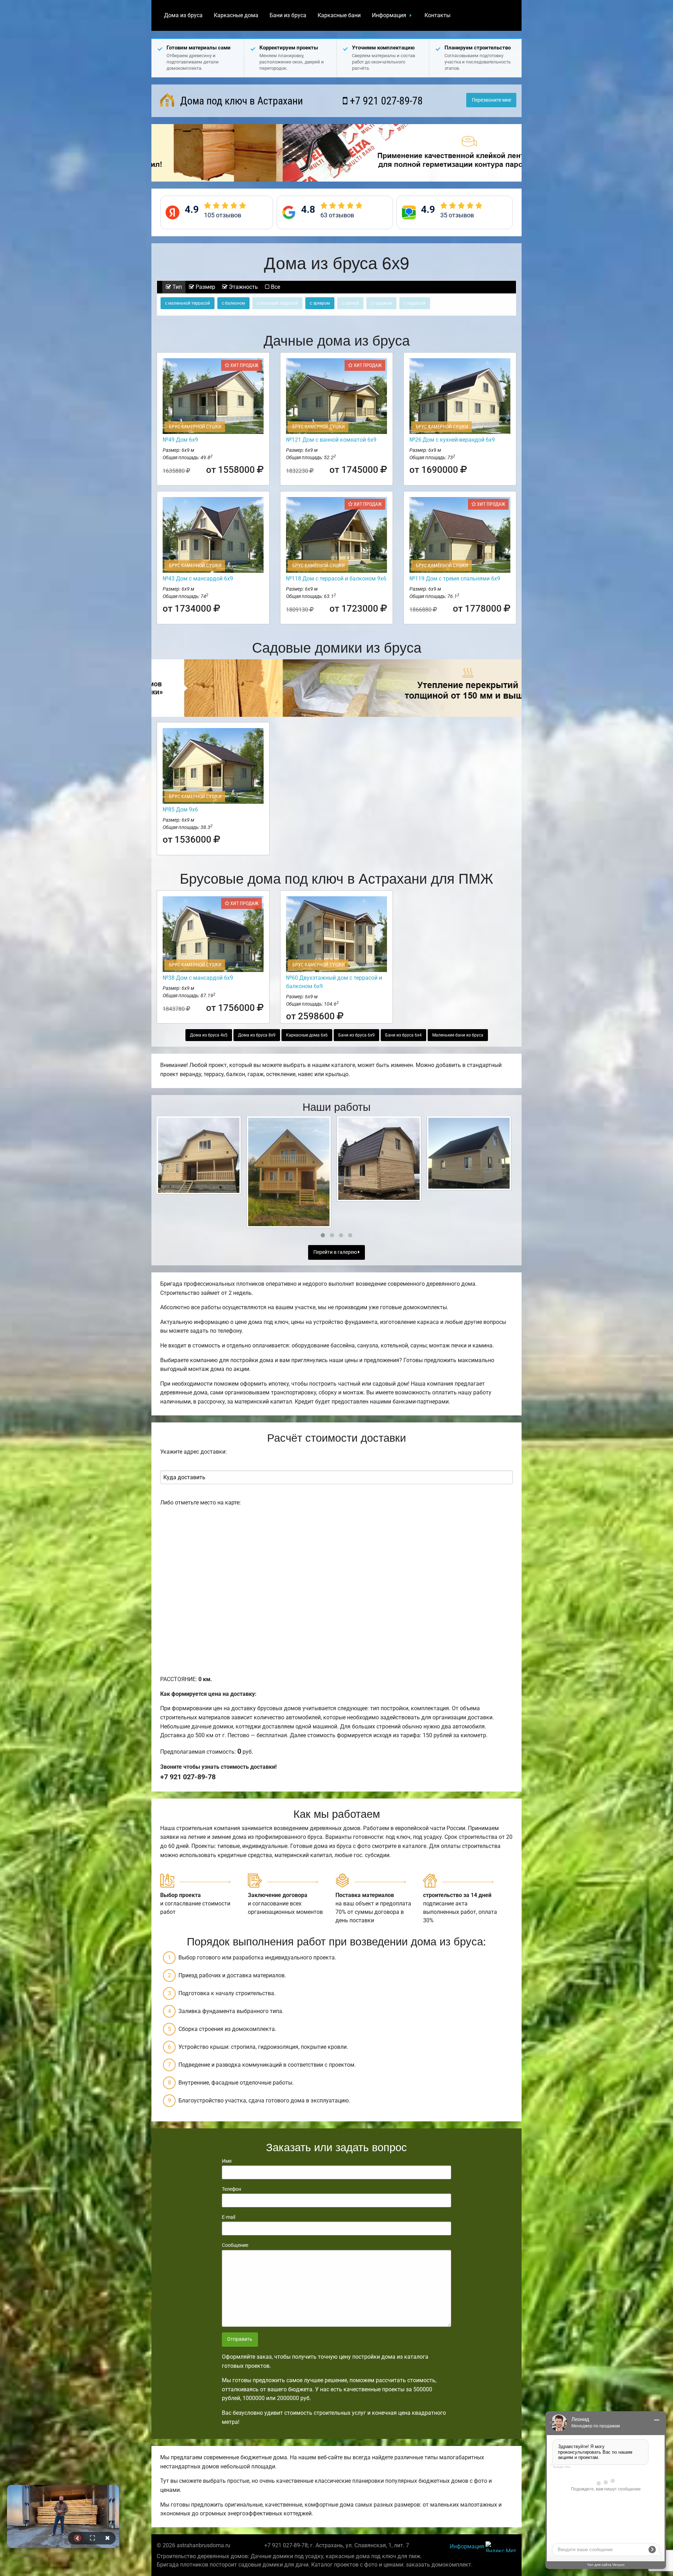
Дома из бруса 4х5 (209, 1035)
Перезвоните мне (491, 100)
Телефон (232, 2189)
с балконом (233, 303)
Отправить (240, 2339)
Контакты (437, 15)
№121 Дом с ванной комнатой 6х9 (331, 440)
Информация (389, 15)
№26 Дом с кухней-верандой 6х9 (452, 440)
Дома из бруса (183, 15)
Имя (227, 2161)
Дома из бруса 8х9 (257, 1035)
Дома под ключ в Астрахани (240, 101)
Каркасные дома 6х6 (307, 1035)
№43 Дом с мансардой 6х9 (198, 579)
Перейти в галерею (336, 1252)
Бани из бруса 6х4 (403, 1035)
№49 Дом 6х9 (180, 440)
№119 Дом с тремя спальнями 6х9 (455, 579)
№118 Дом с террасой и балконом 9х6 (336, 579)
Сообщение (235, 2245)
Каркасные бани (339, 15)
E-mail (229, 2217)
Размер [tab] (205, 287)
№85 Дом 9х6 (180, 810)
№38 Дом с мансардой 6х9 (198, 978)
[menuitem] (183, 15)
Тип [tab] (176, 287)
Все (275, 287)
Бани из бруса (288, 15)
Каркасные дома (236, 15)
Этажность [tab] (243, 287)
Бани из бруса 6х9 (356, 1035)
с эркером (320, 303)
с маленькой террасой (188, 303)
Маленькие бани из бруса (458, 1035)
